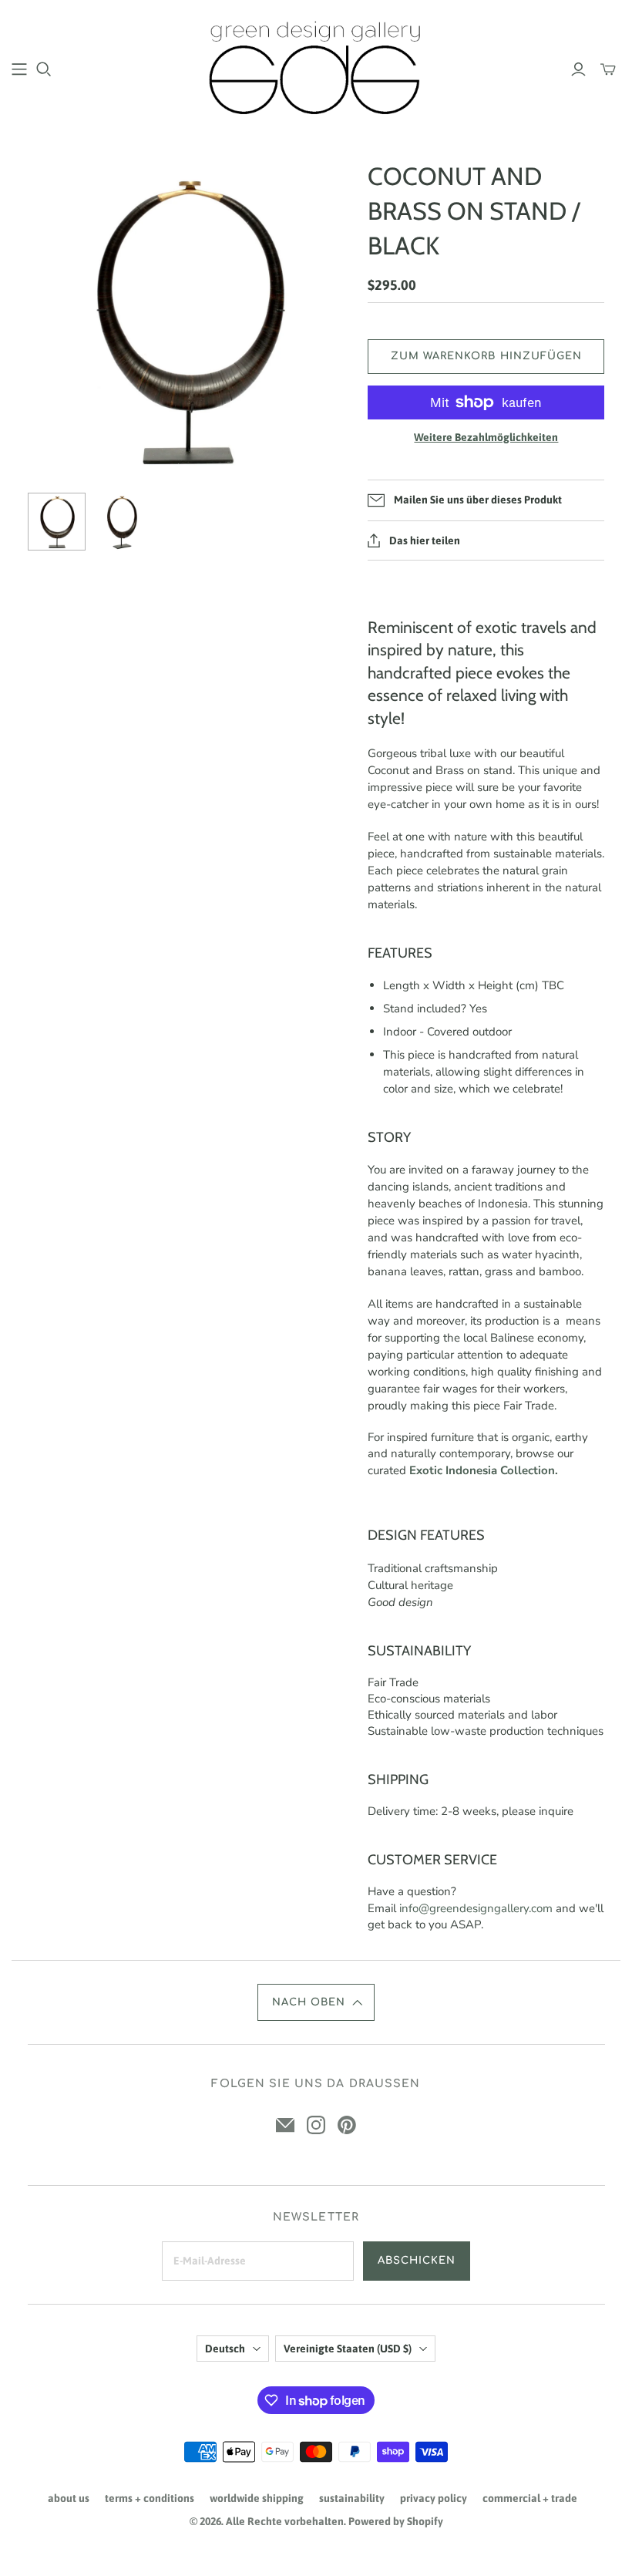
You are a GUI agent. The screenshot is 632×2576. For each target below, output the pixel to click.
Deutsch (225, 2349)
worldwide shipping (257, 2498)
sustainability (352, 2498)
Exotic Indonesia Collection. (484, 1470)
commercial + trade (530, 2498)
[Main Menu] (19, 69)
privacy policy (434, 2498)
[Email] (285, 2125)
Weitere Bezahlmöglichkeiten (486, 437)
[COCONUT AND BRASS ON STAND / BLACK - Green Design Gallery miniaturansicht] (57, 522)
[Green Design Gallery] (316, 68)
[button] (316, 2002)
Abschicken (417, 2261)
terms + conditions (150, 2498)
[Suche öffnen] (44, 69)
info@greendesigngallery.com (476, 1908)
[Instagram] (316, 2125)
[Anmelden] (578, 69)
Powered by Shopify (396, 2521)
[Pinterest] (347, 2125)
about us (69, 2498)
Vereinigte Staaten (348, 2349)
